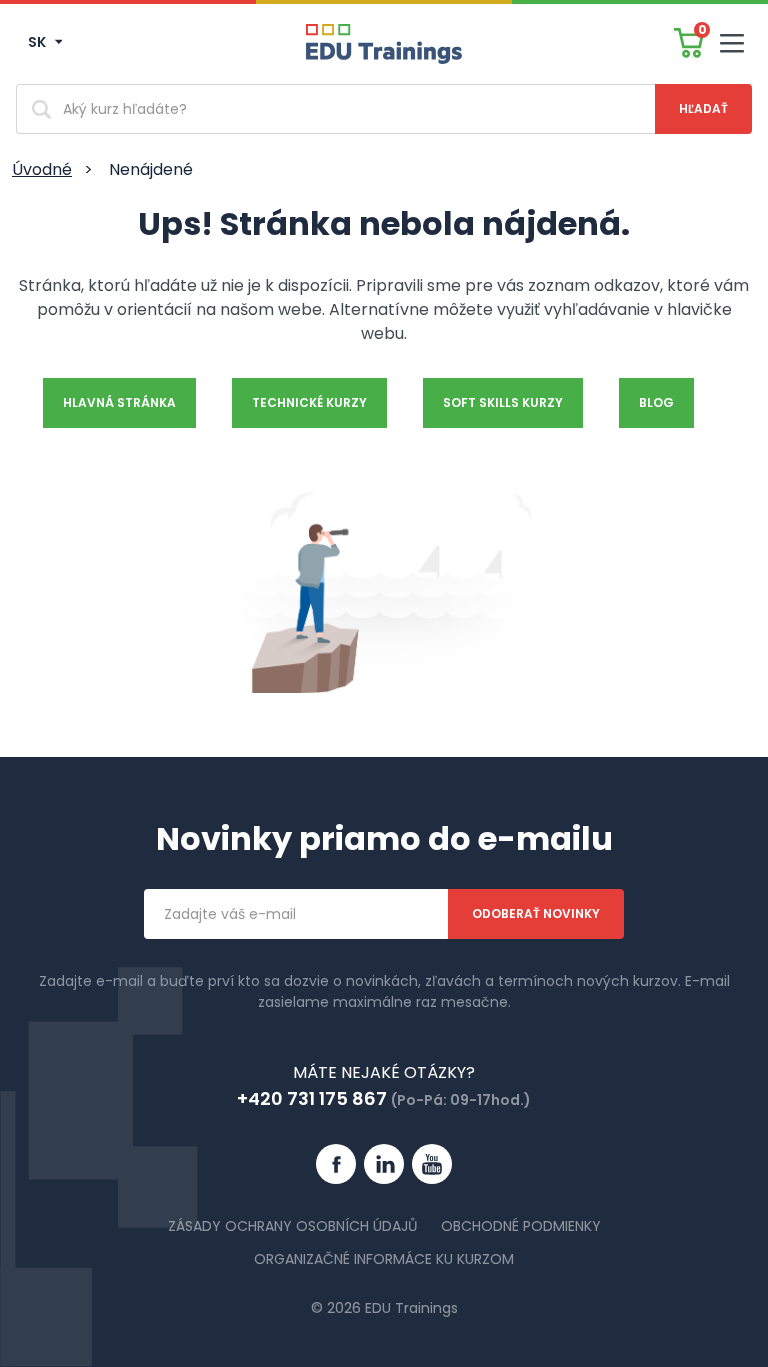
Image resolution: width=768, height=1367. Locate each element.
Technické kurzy (309, 402)
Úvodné (42, 169)
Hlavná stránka (119, 402)
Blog (656, 402)
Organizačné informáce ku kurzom (384, 1259)
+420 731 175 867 (312, 1098)
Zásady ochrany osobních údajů (292, 1226)
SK (38, 42)
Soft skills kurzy (503, 402)
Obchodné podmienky (521, 1226)
